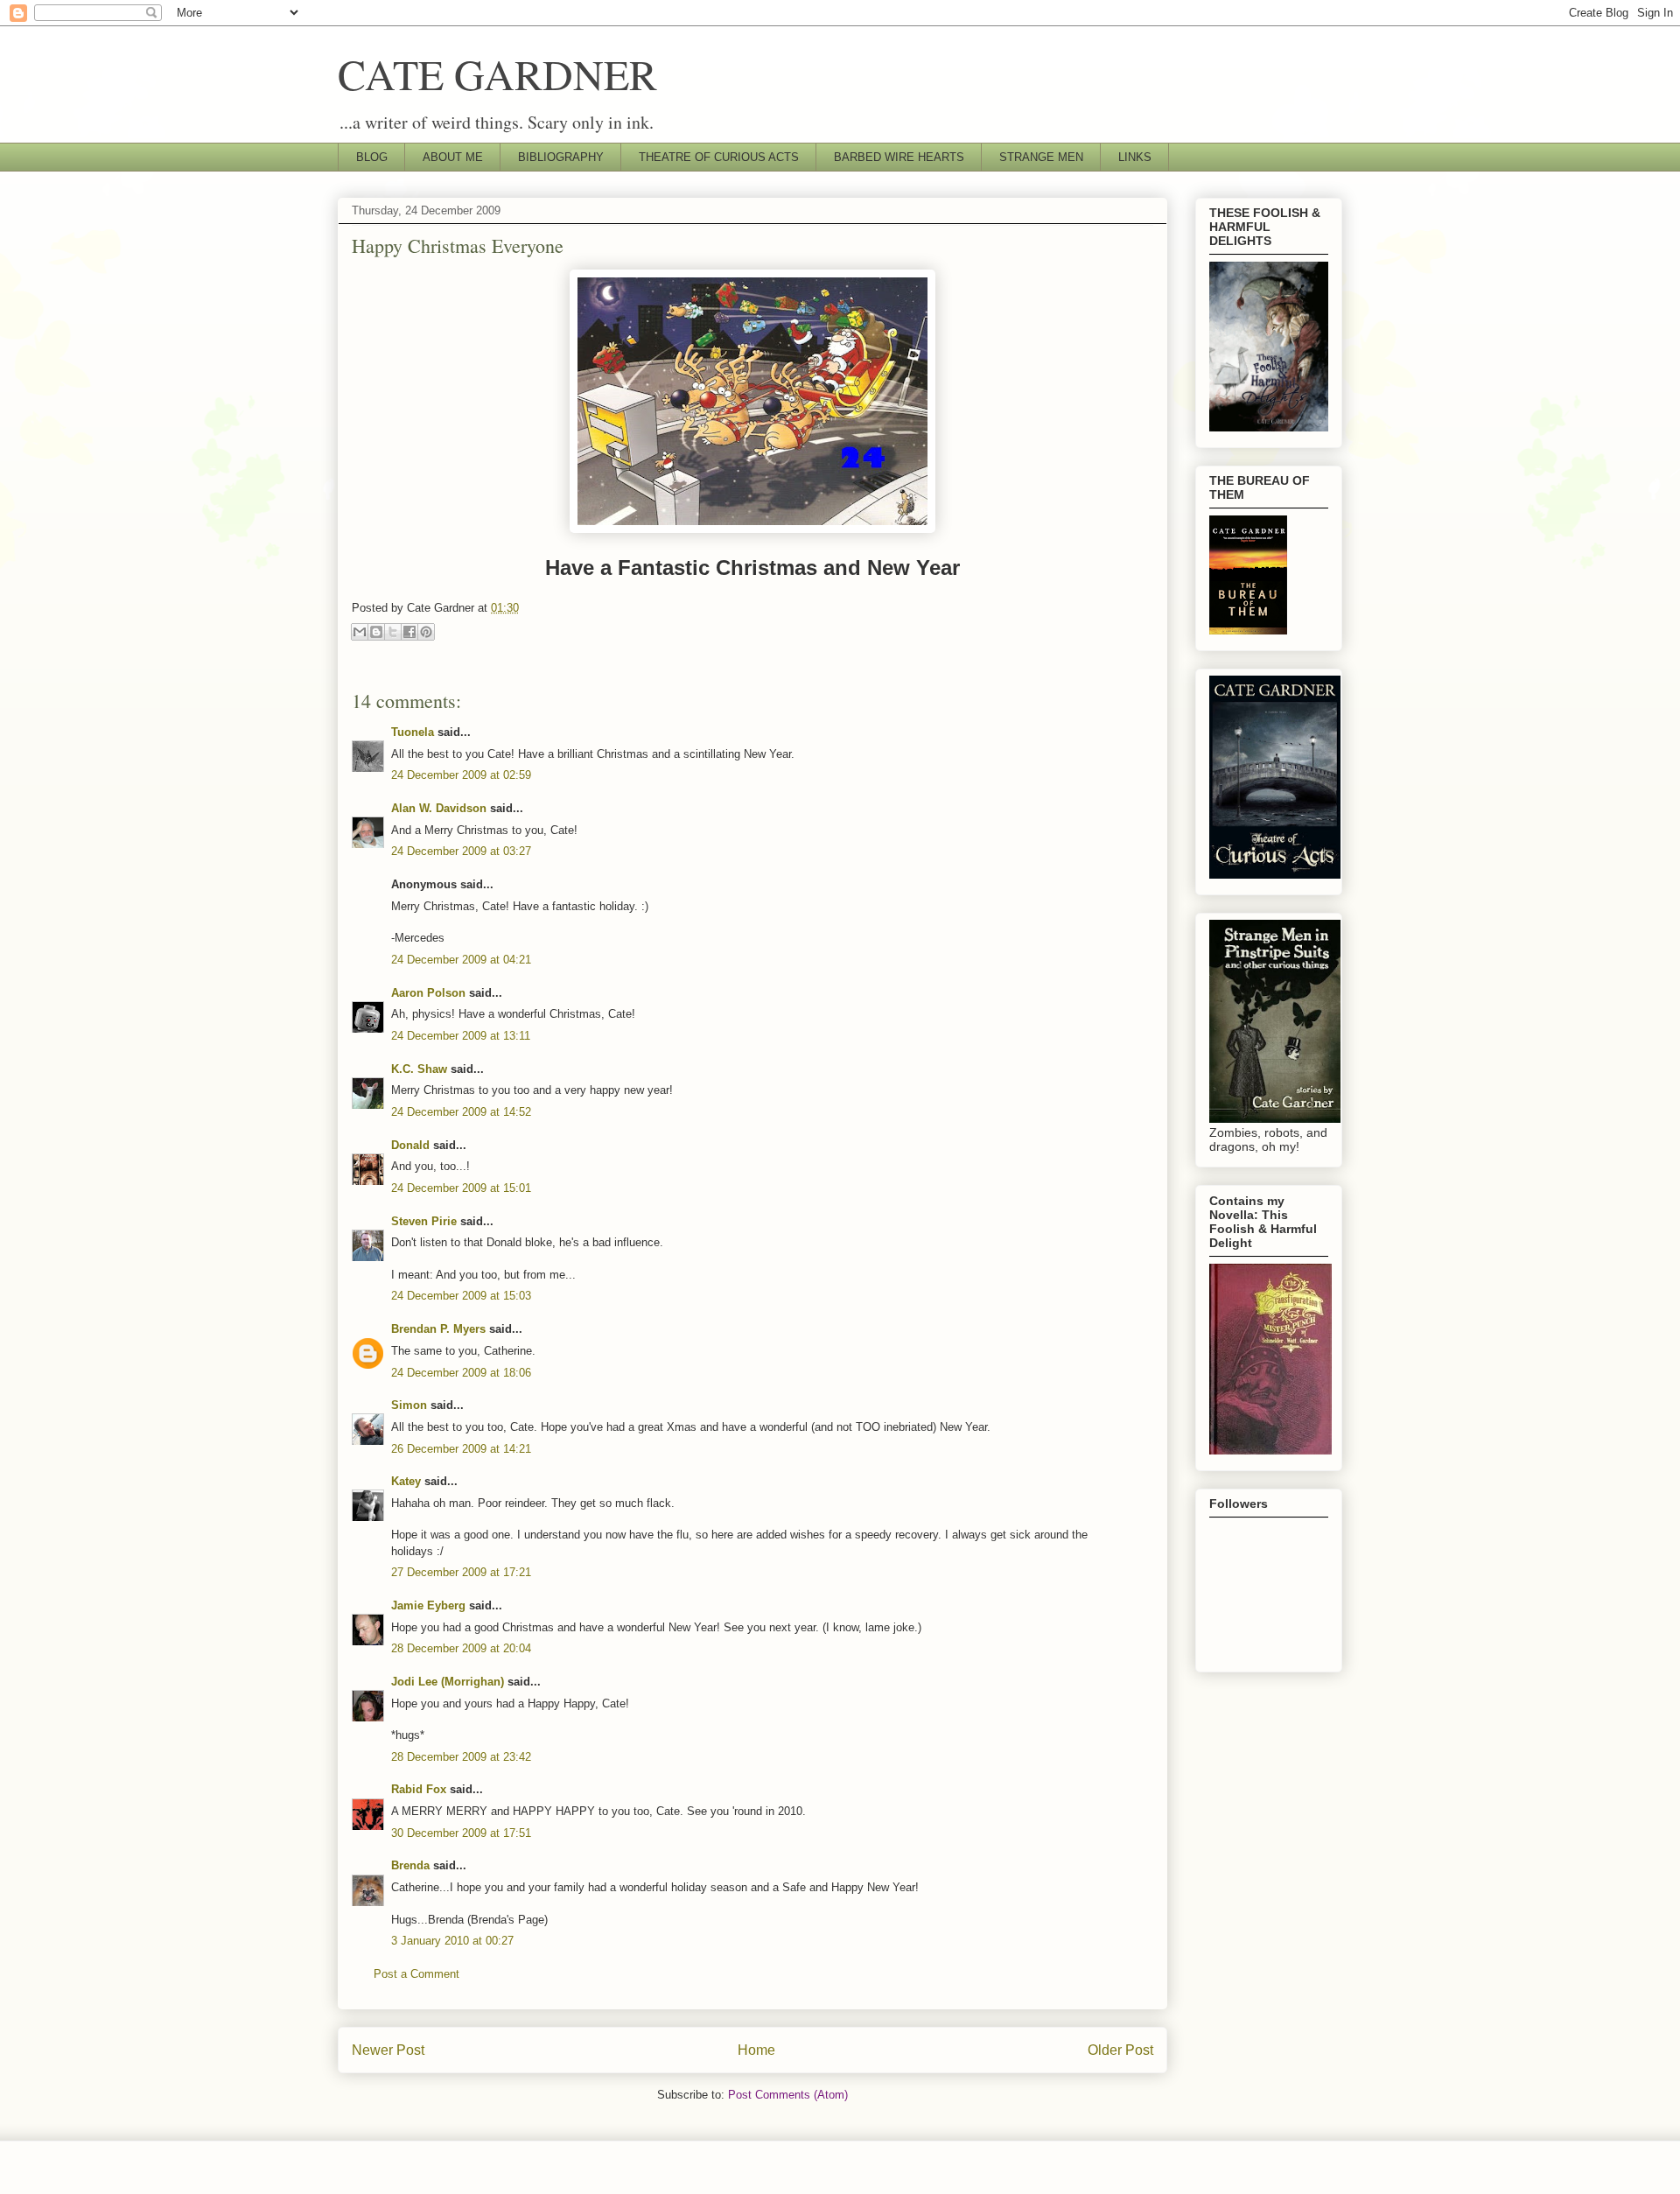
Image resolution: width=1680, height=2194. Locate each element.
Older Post (1120, 2050)
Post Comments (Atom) (788, 2095)
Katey (406, 1481)
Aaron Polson (428, 993)
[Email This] (360, 632)
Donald (410, 1145)
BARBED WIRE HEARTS (899, 157)
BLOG (372, 157)
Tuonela (413, 732)
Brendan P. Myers (438, 1329)
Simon (409, 1405)
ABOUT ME (453, 157)
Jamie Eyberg (428, 1605)
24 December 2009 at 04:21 (461, 960)
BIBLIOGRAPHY (561, 157)
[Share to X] (393, 632)
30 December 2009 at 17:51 (461, 1833)
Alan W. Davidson (439, 808)
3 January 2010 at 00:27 (452, 1941)
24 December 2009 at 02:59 (461, 775)
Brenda (410, 1865)
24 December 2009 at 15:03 (461, 1296)
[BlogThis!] (376, 632)
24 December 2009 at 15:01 (461, 1188)
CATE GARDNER (497, 74)
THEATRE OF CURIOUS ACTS (719, 157)
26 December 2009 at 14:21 (461, 1449)
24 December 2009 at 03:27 (461, 851)
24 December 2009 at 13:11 (461, 1036)
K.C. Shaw (419, 1069)
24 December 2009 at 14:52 (461, 1112)
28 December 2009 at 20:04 (461, 1648)
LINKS (1135, 157)
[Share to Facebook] (409, 632)
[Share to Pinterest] (426, 632)
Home (756, 2050)
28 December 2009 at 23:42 (461, 1757)
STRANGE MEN (1041, 157)
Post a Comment (416, 1974)
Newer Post (388, 2050)
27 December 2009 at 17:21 (461, 1572)
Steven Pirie (424, 1221)
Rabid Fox (419, 1789)
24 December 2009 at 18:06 (461, 1373)
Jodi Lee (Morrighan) (448, 1682)
